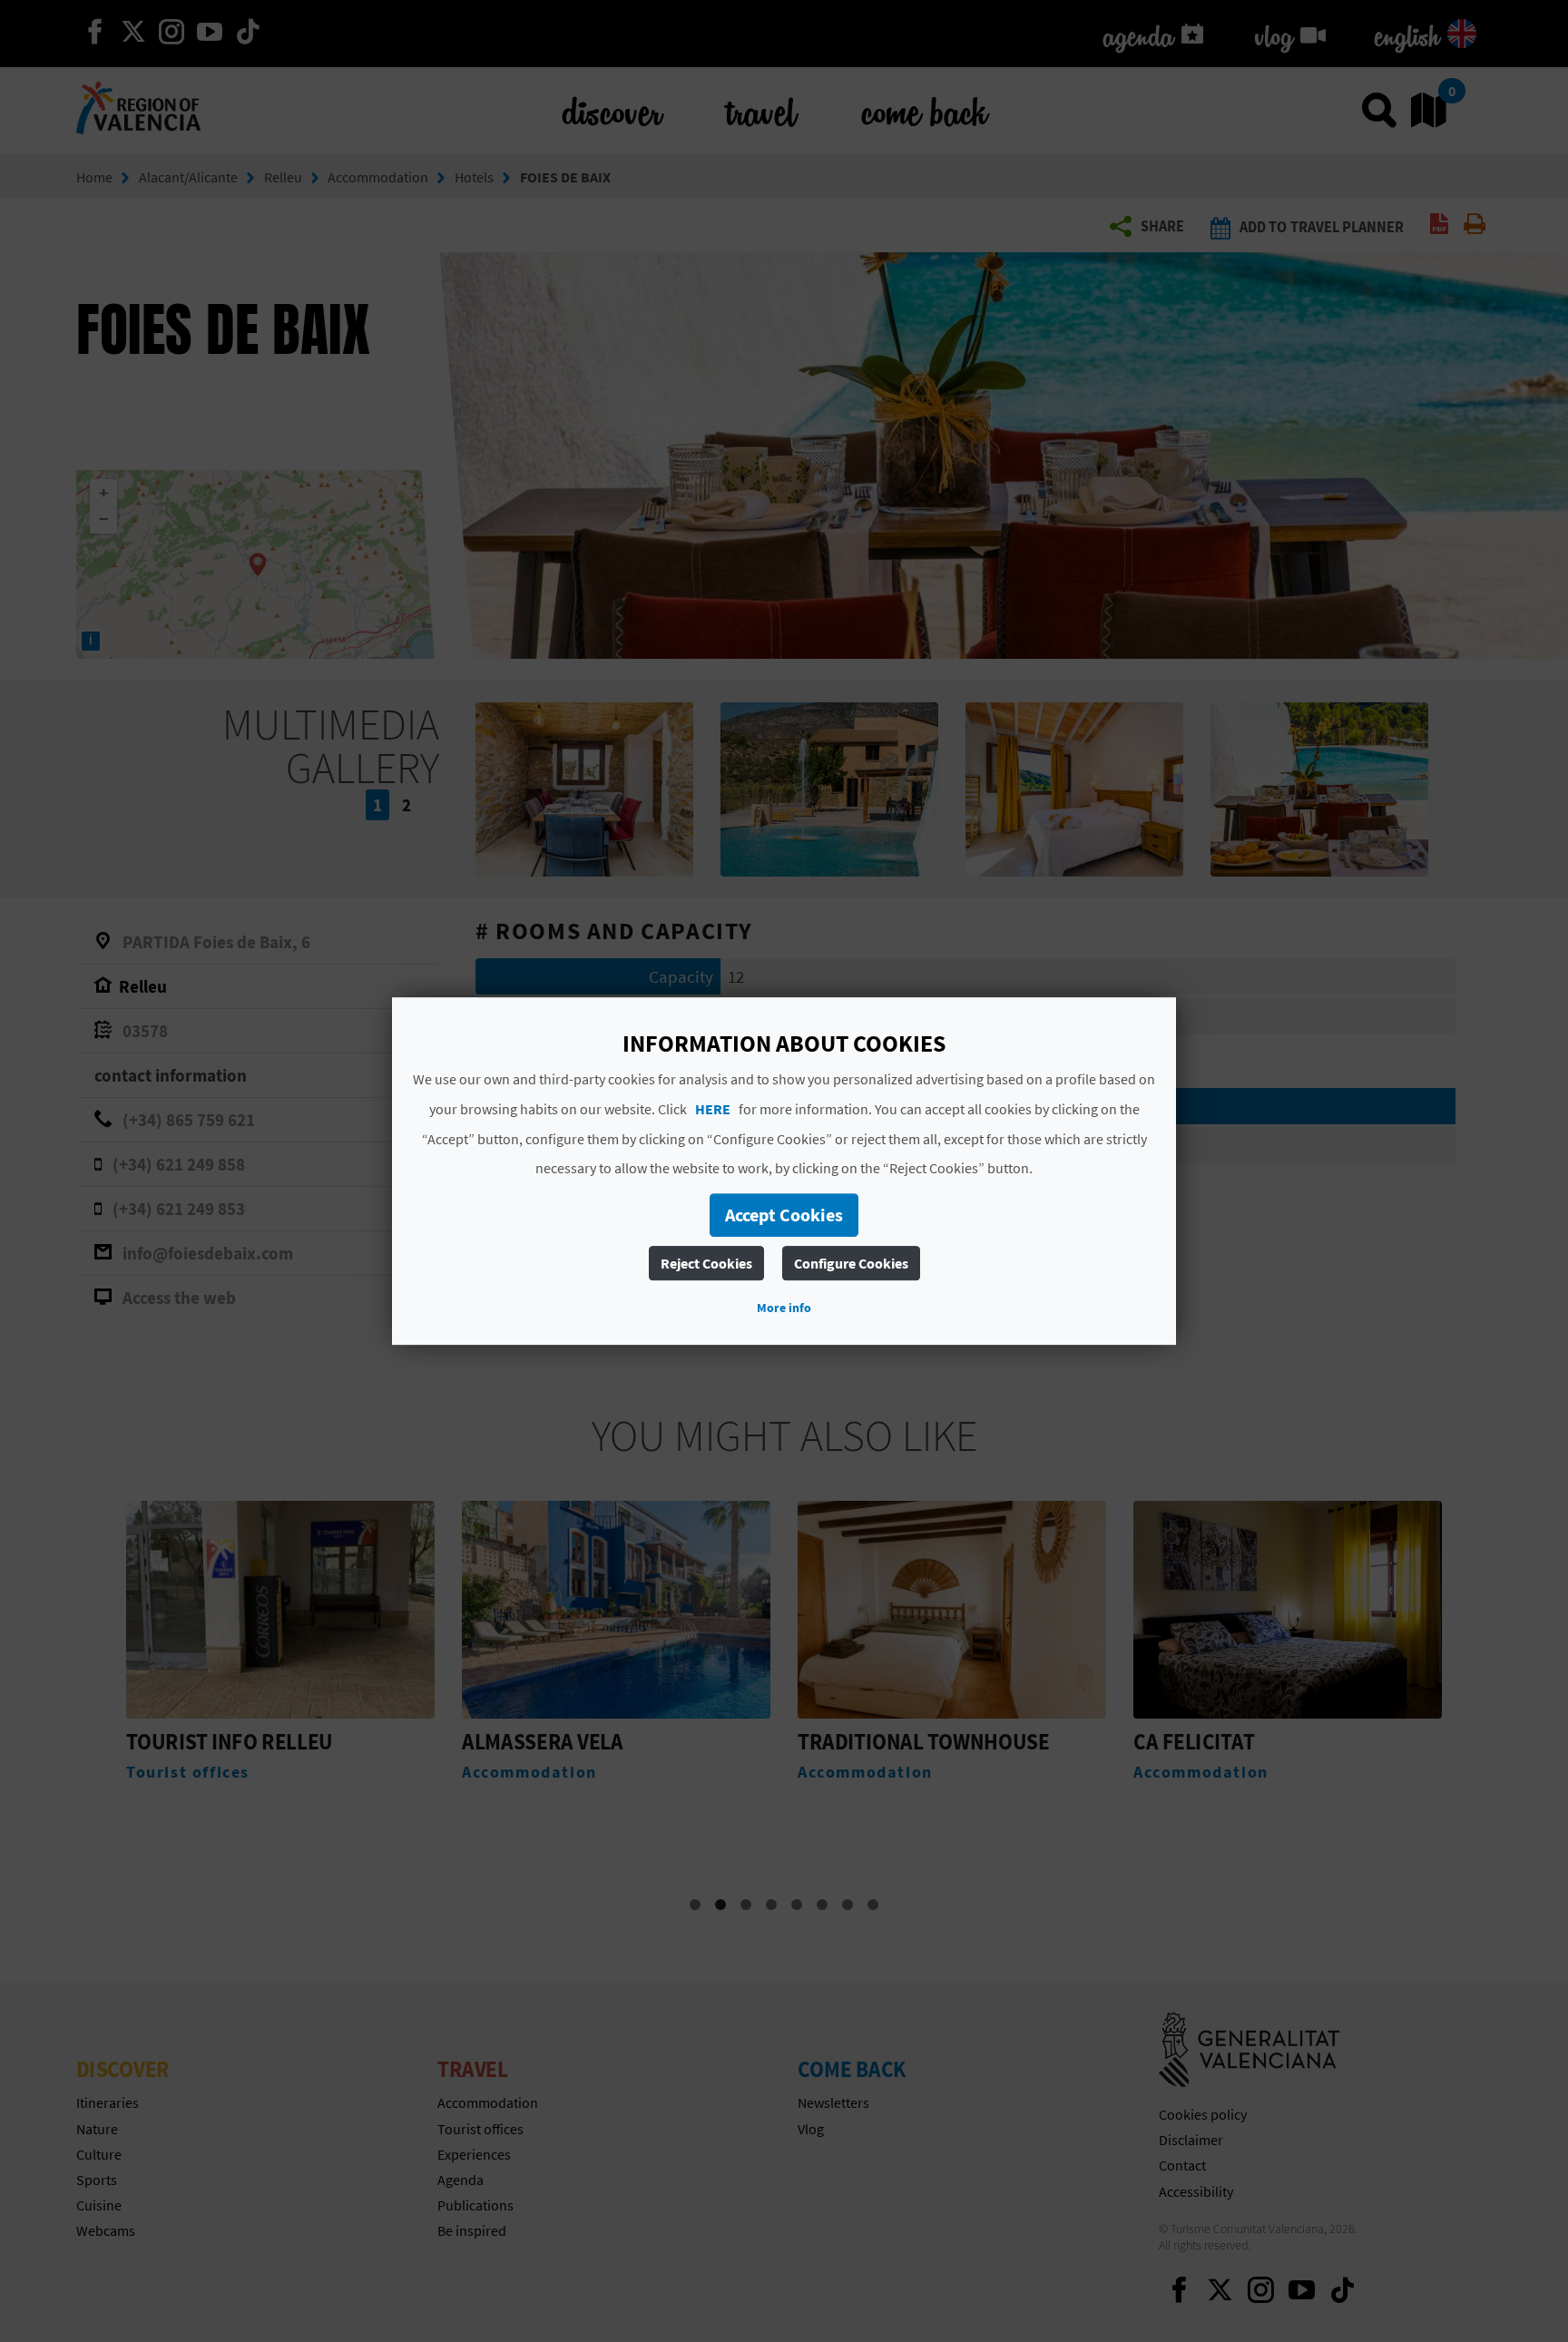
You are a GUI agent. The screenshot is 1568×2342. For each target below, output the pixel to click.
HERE (713, 1109)
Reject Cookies (706, 1263)
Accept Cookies (784, 1215)
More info (784, 1308)
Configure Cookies (851, 1263)
